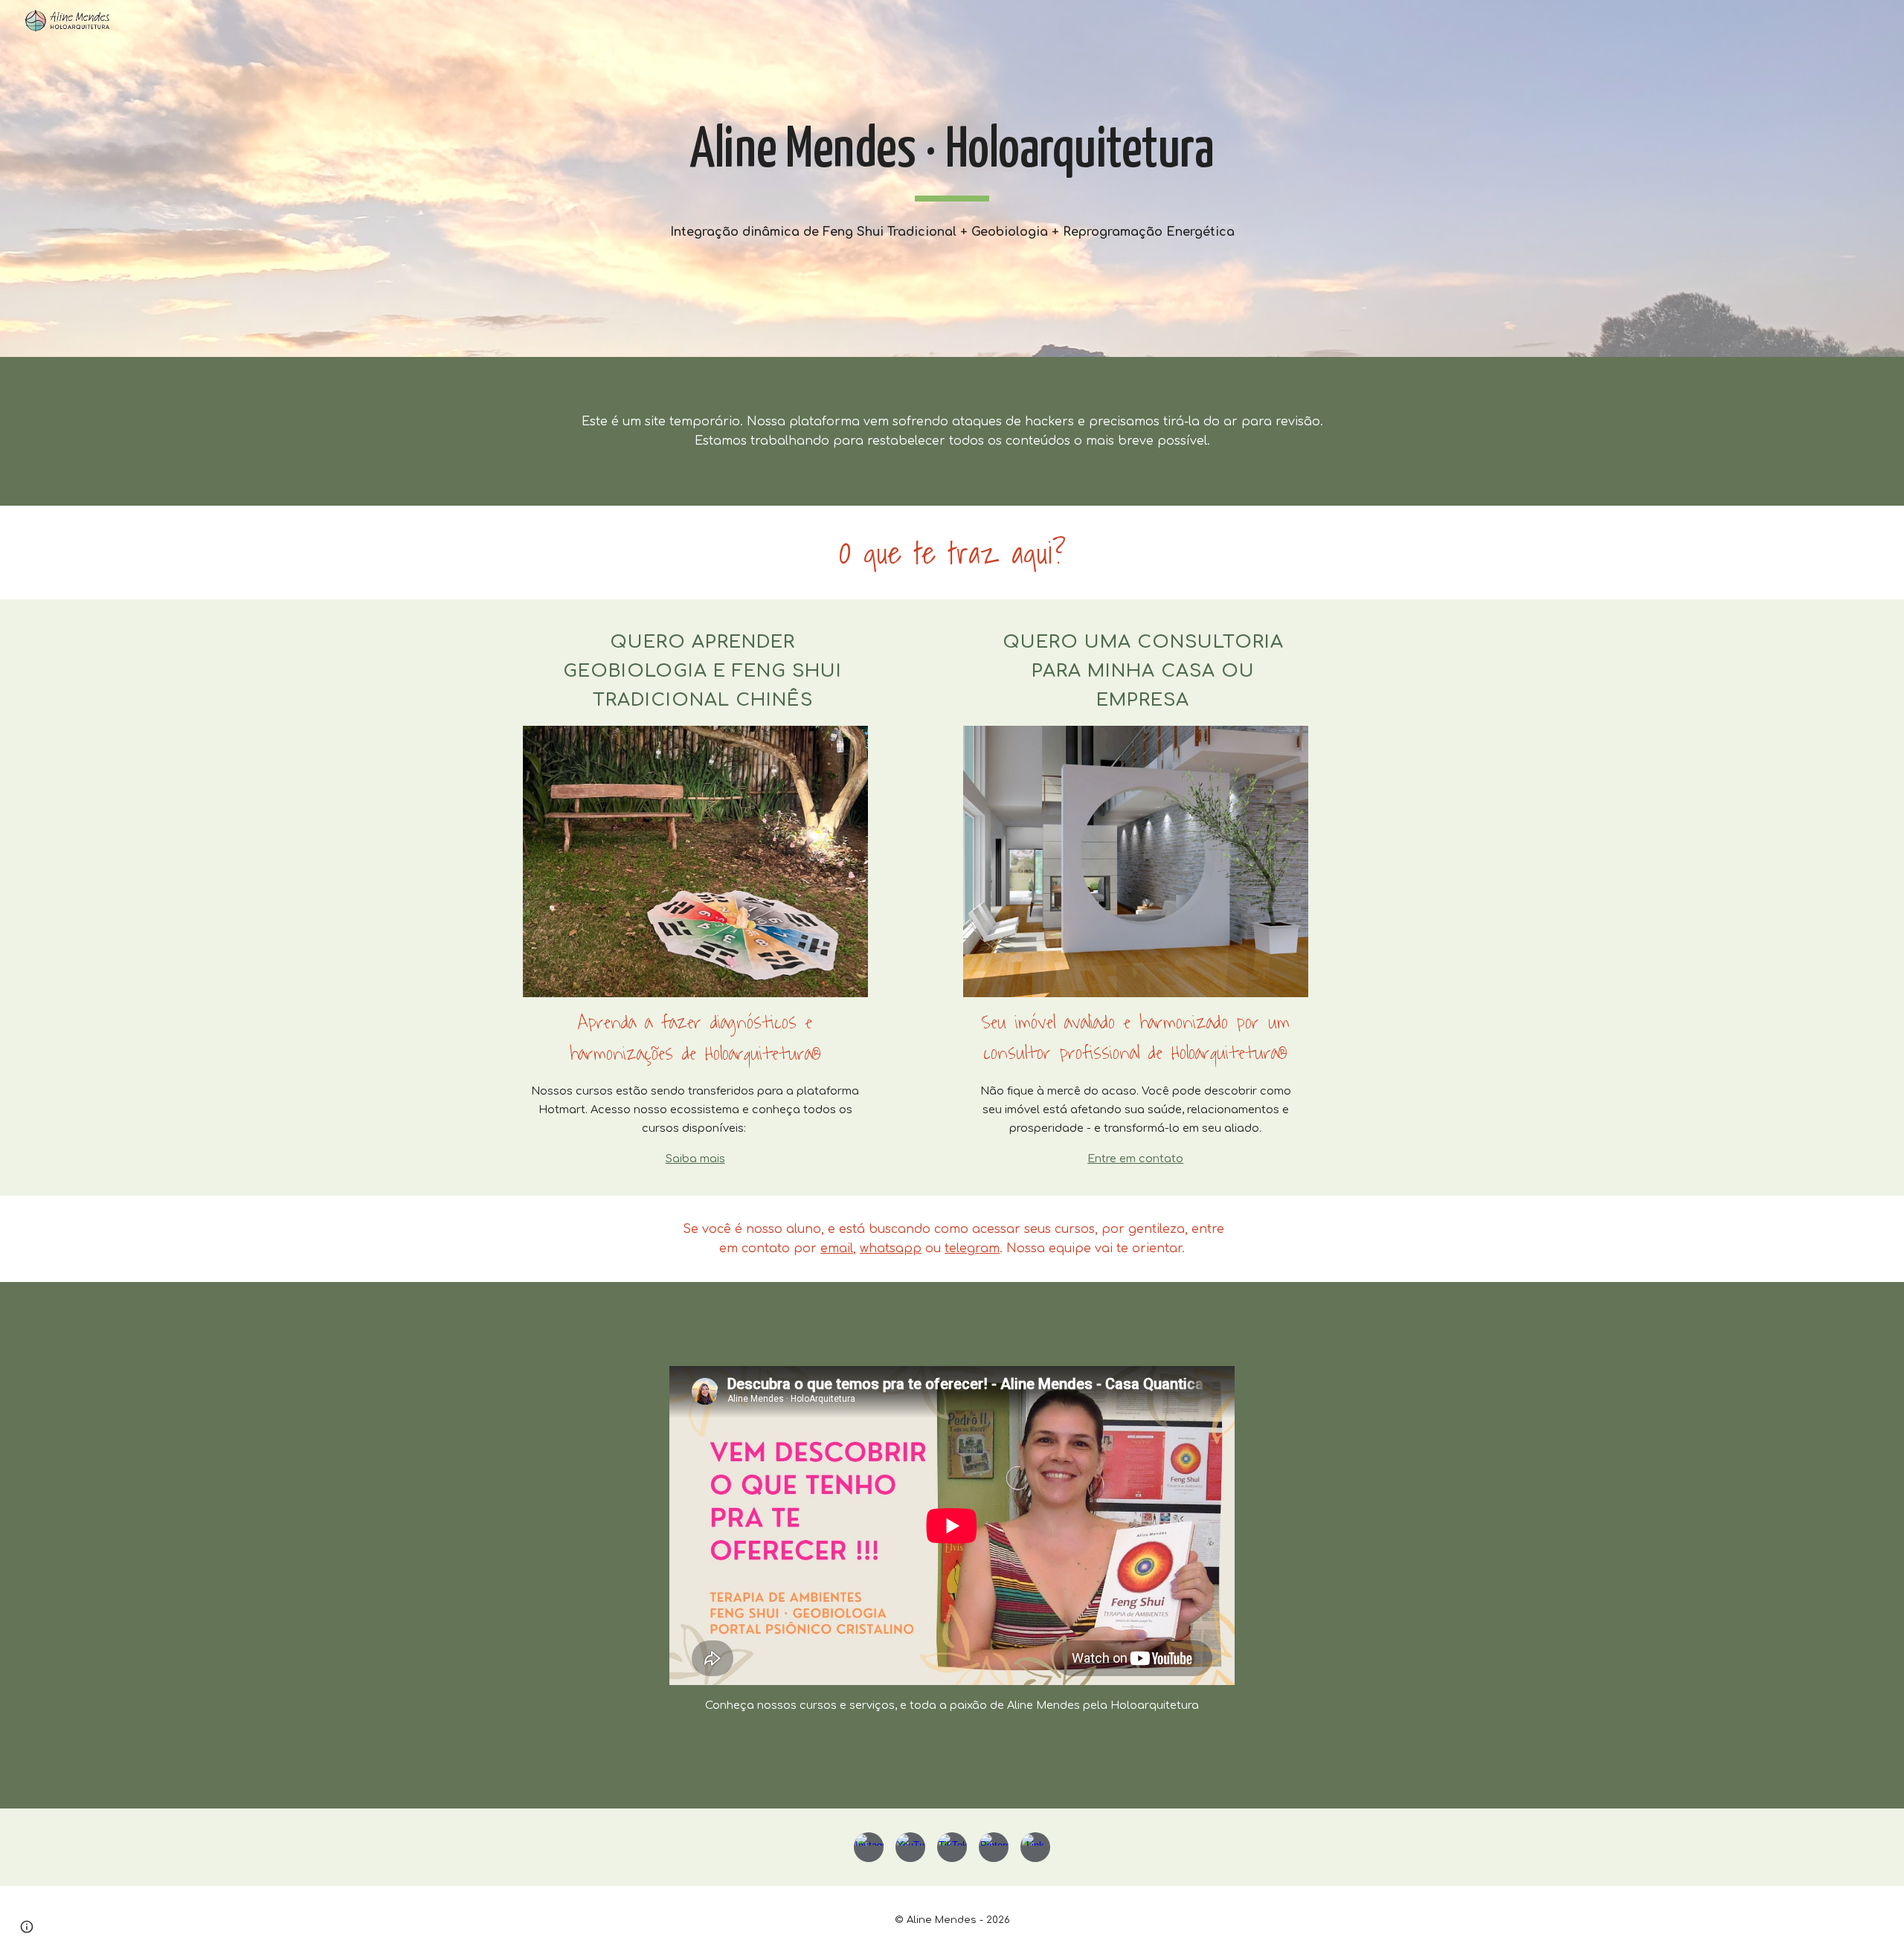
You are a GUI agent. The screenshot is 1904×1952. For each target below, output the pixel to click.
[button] (27, 1927)
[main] (952, 158)
